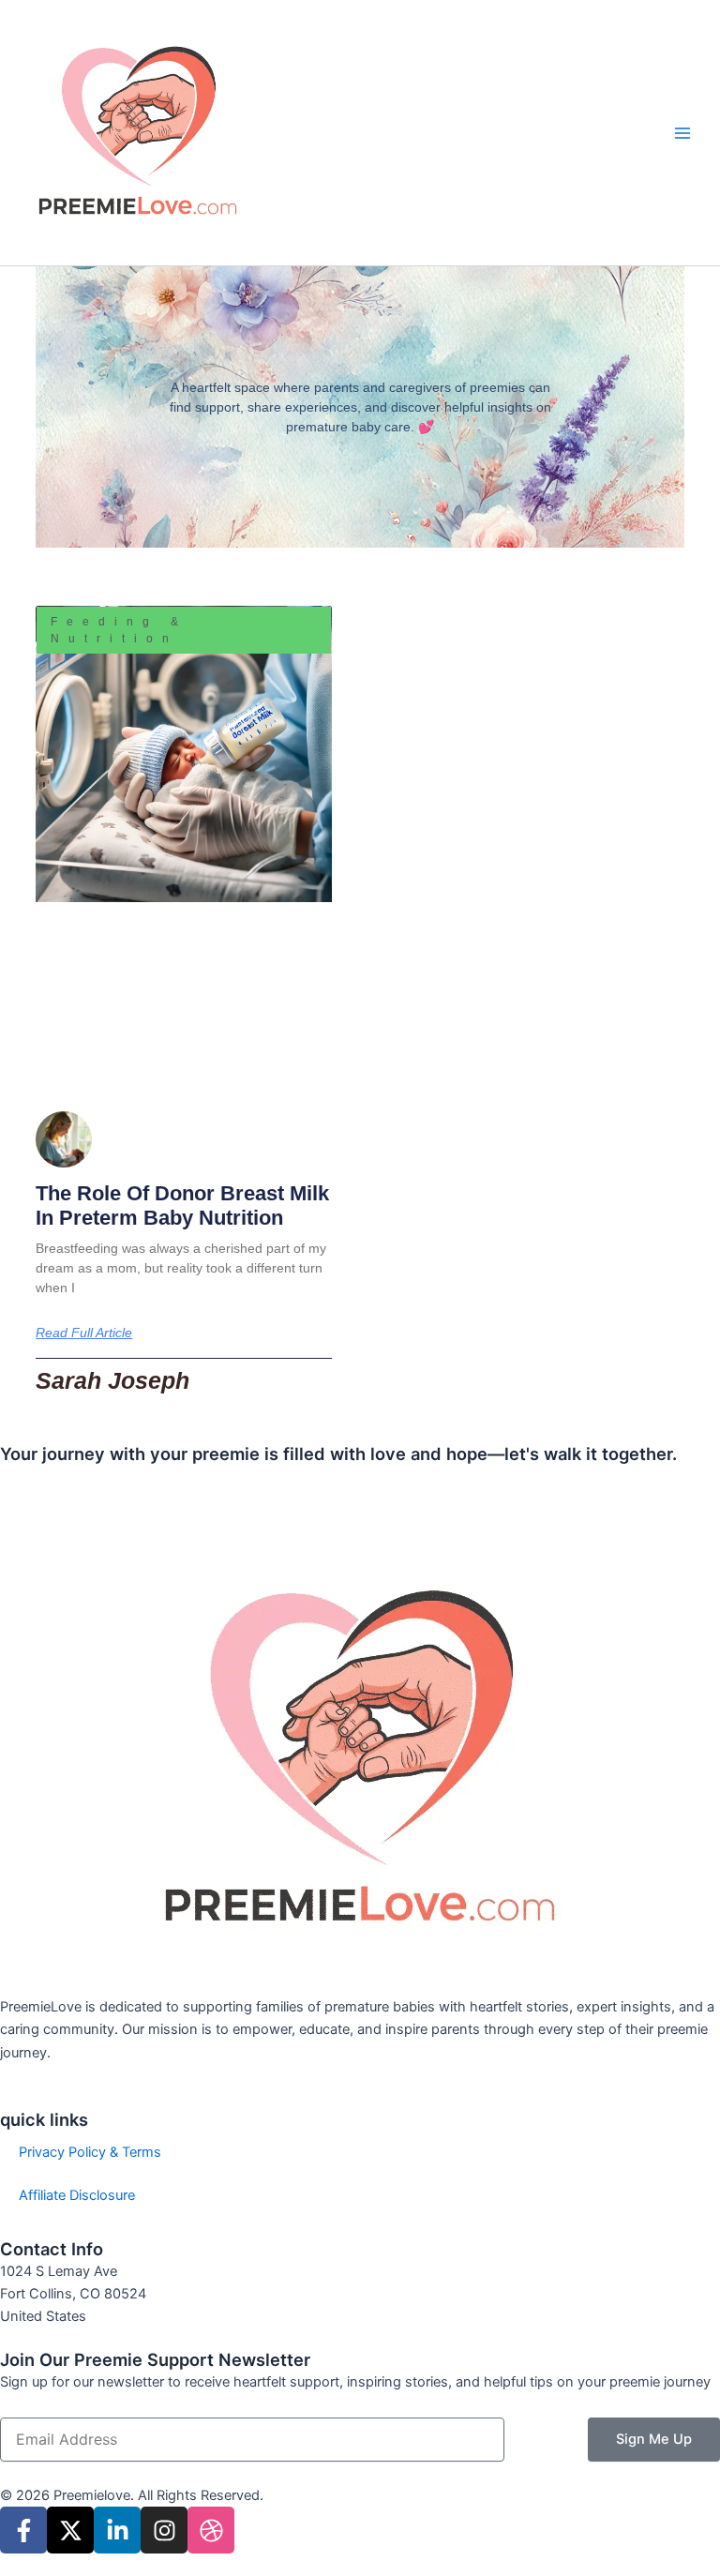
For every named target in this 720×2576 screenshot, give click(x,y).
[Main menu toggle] (682, 132)
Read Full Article (84, 1333)
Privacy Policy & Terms (90, 2152)
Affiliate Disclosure (77, 2195)
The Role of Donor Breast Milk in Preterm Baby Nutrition (182, 1205)
